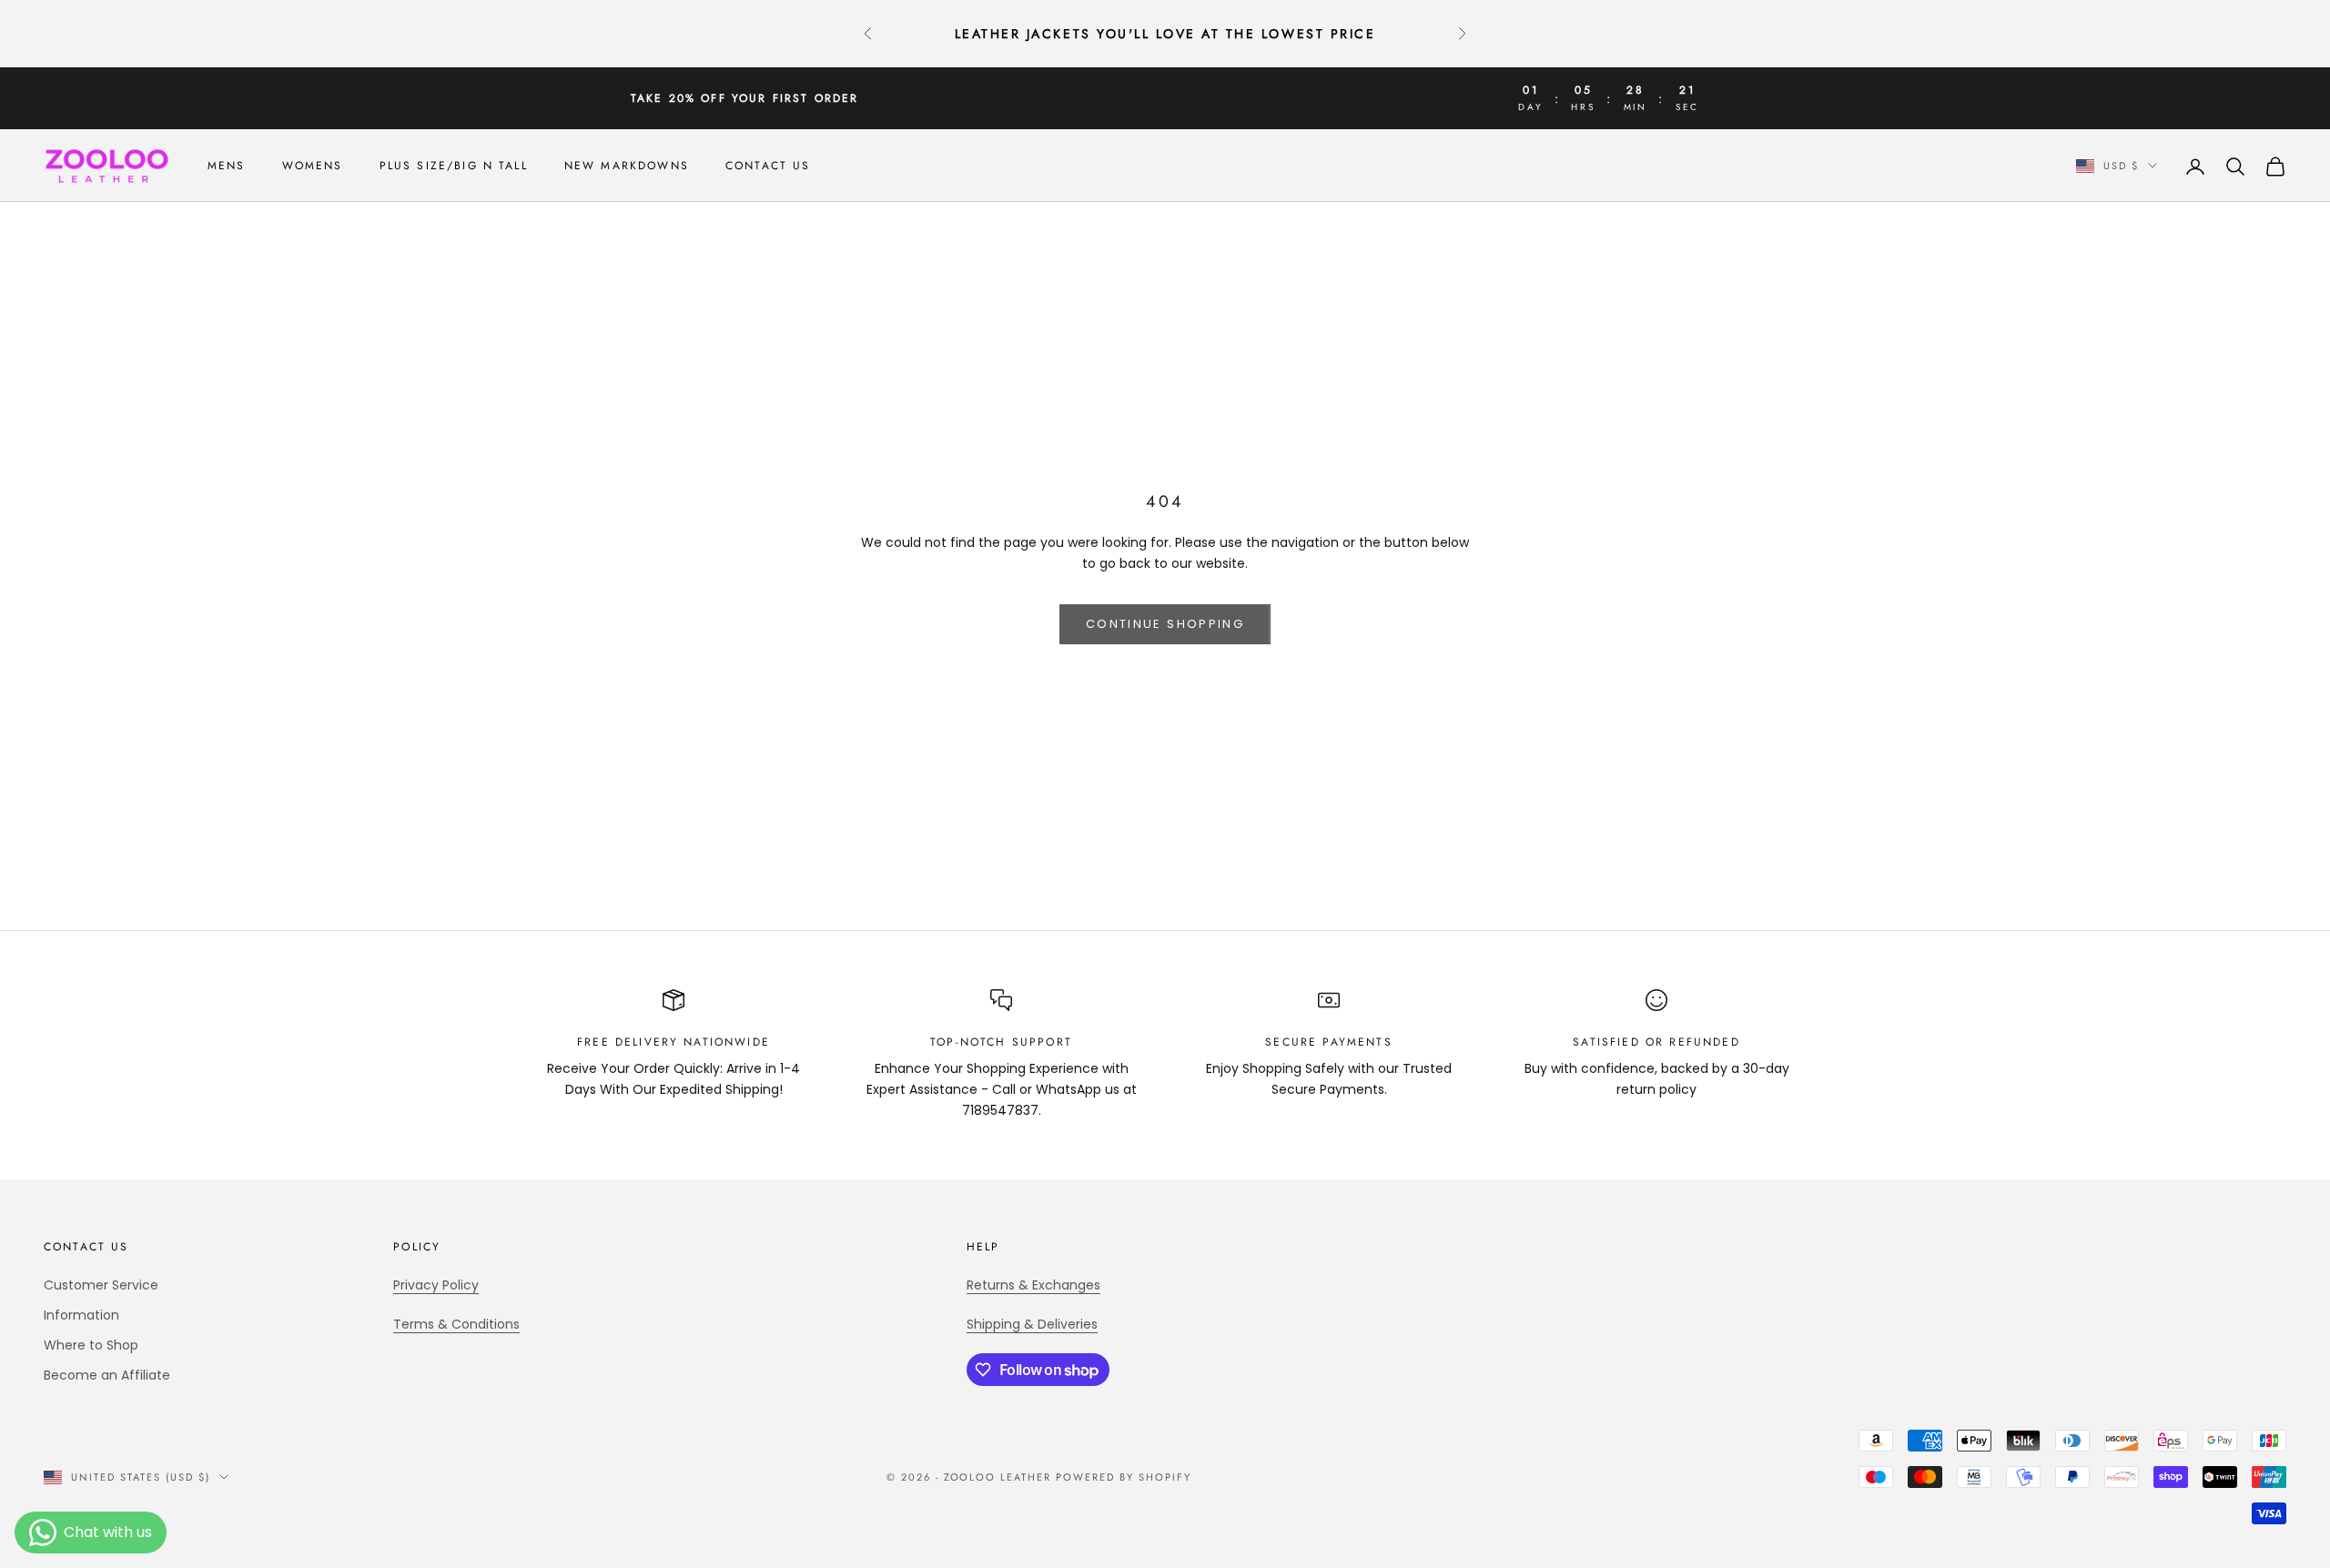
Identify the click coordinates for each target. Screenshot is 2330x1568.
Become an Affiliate (107, 1375)
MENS (227, 166)
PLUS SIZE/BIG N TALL (454, 166)
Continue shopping (1165, 624)
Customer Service (101, 1285)
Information (81, 1315)
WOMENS (313, 166)
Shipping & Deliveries (1032, 1324)
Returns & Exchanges (1033, 1285)
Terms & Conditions (456, 1324)
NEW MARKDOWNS (627, 166)
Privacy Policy (436, 1285)
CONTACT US (768, 166)
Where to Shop (91, 1345)
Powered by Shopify (1124, 1477)
